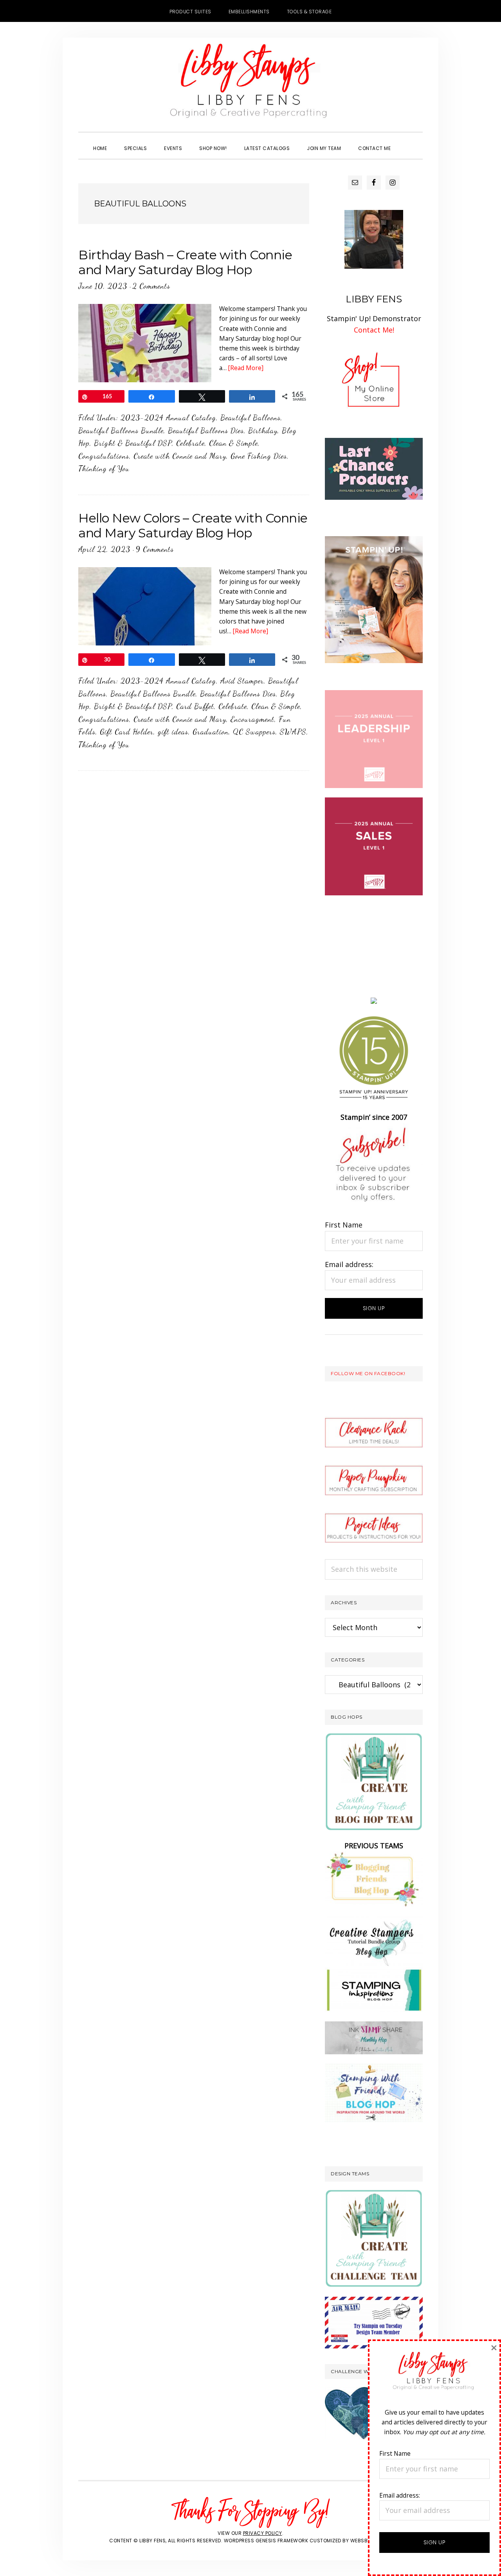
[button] (408, 141)
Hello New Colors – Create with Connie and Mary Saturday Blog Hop (193, 525)
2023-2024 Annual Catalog (168, 418)
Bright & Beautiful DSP (133, 443)
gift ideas (173, 732)
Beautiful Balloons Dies (206, 430)
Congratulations (104, 456)
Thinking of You (104, 468)
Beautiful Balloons (250, 418)
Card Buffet (195, 706)
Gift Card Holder (127, 732)
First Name (344, 1225)
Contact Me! (374, 330)
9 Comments (155, 549)
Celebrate (190, 443)
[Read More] (246, 368)
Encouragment (252, 719)
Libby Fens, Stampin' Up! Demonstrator (250, 85)
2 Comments (151, 286)
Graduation (211, 732)
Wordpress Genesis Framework (266, 2541)
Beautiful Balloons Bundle (121, 430)
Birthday (263, 430)
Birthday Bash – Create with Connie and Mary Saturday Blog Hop (185, 262)
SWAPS (293, 732)
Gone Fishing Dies (259, 456)
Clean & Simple (233, 443)
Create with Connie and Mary (180, 456)
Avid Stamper (242, 681)
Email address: (349, 1264)
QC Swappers (254, 732)
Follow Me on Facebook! (368, 1373)
